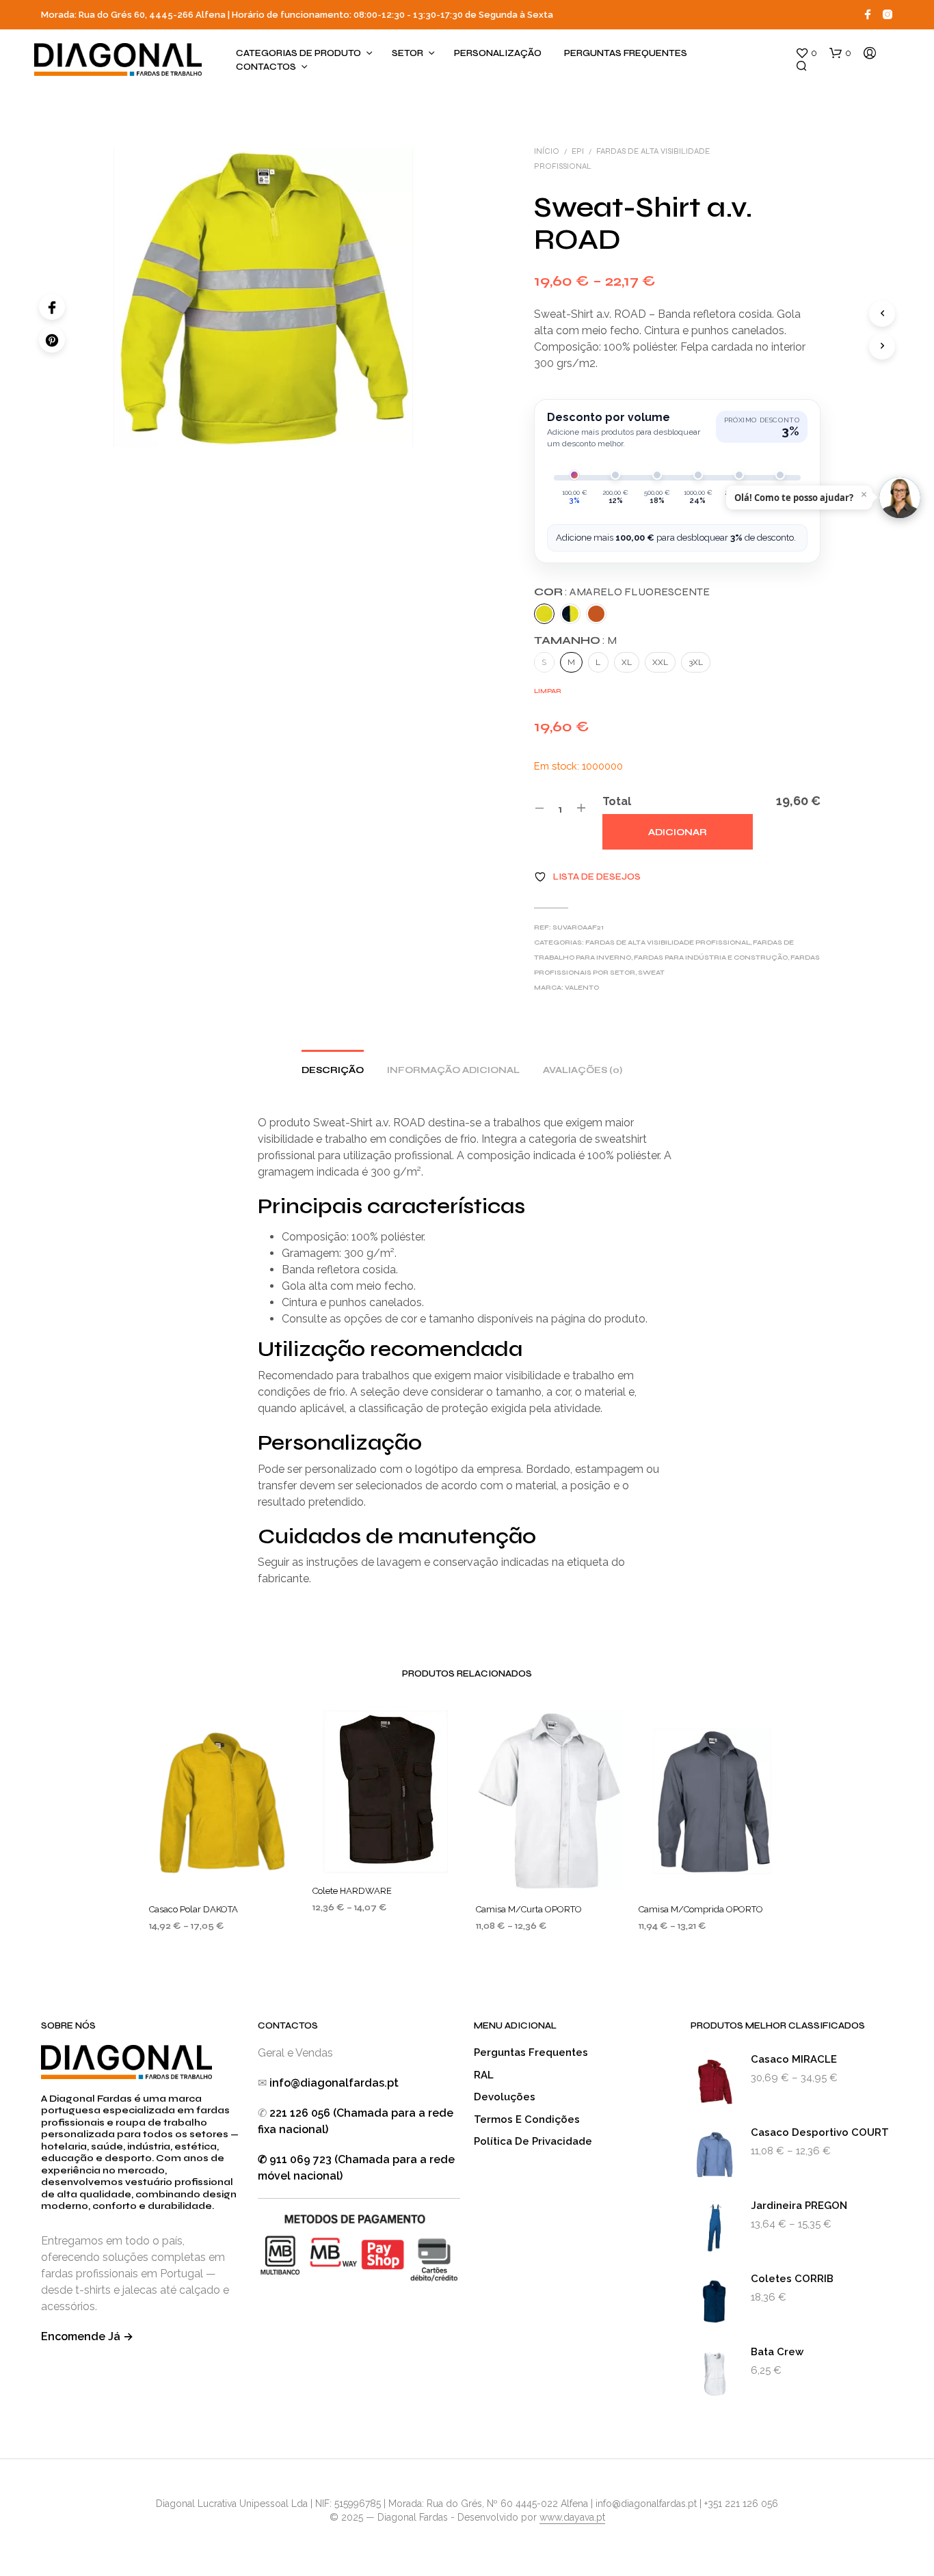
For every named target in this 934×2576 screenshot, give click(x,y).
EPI (578, 151)
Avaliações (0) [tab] (583, 1070)
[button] (806, 53)
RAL (484, 2075)
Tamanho (575, 640)
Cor (622, 592)
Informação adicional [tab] (453, 1070)
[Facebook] (52, 307)
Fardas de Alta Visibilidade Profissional (668, 943)
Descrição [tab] (333, 1070)
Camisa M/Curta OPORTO (529, 1909)
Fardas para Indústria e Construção (711, 958)
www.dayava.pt (572, 2518)
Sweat (651, 973)
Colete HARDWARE (352, 1891)
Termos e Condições (527, 2119)
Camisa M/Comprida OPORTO (701, 1909)
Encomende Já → (87, 2336)
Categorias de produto (298, 53)
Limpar (548, 691)
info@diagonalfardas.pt (334, 2083)
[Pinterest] (52, 340)
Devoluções (505, 2097)
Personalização (498, 53)
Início (547, 151)
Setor (408, 53)
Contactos (266, 67)
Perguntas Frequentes (626, 53)
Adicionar (678, 832)
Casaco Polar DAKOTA (194, 1909)
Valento (582, 988)
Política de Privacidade (533, 2141)
